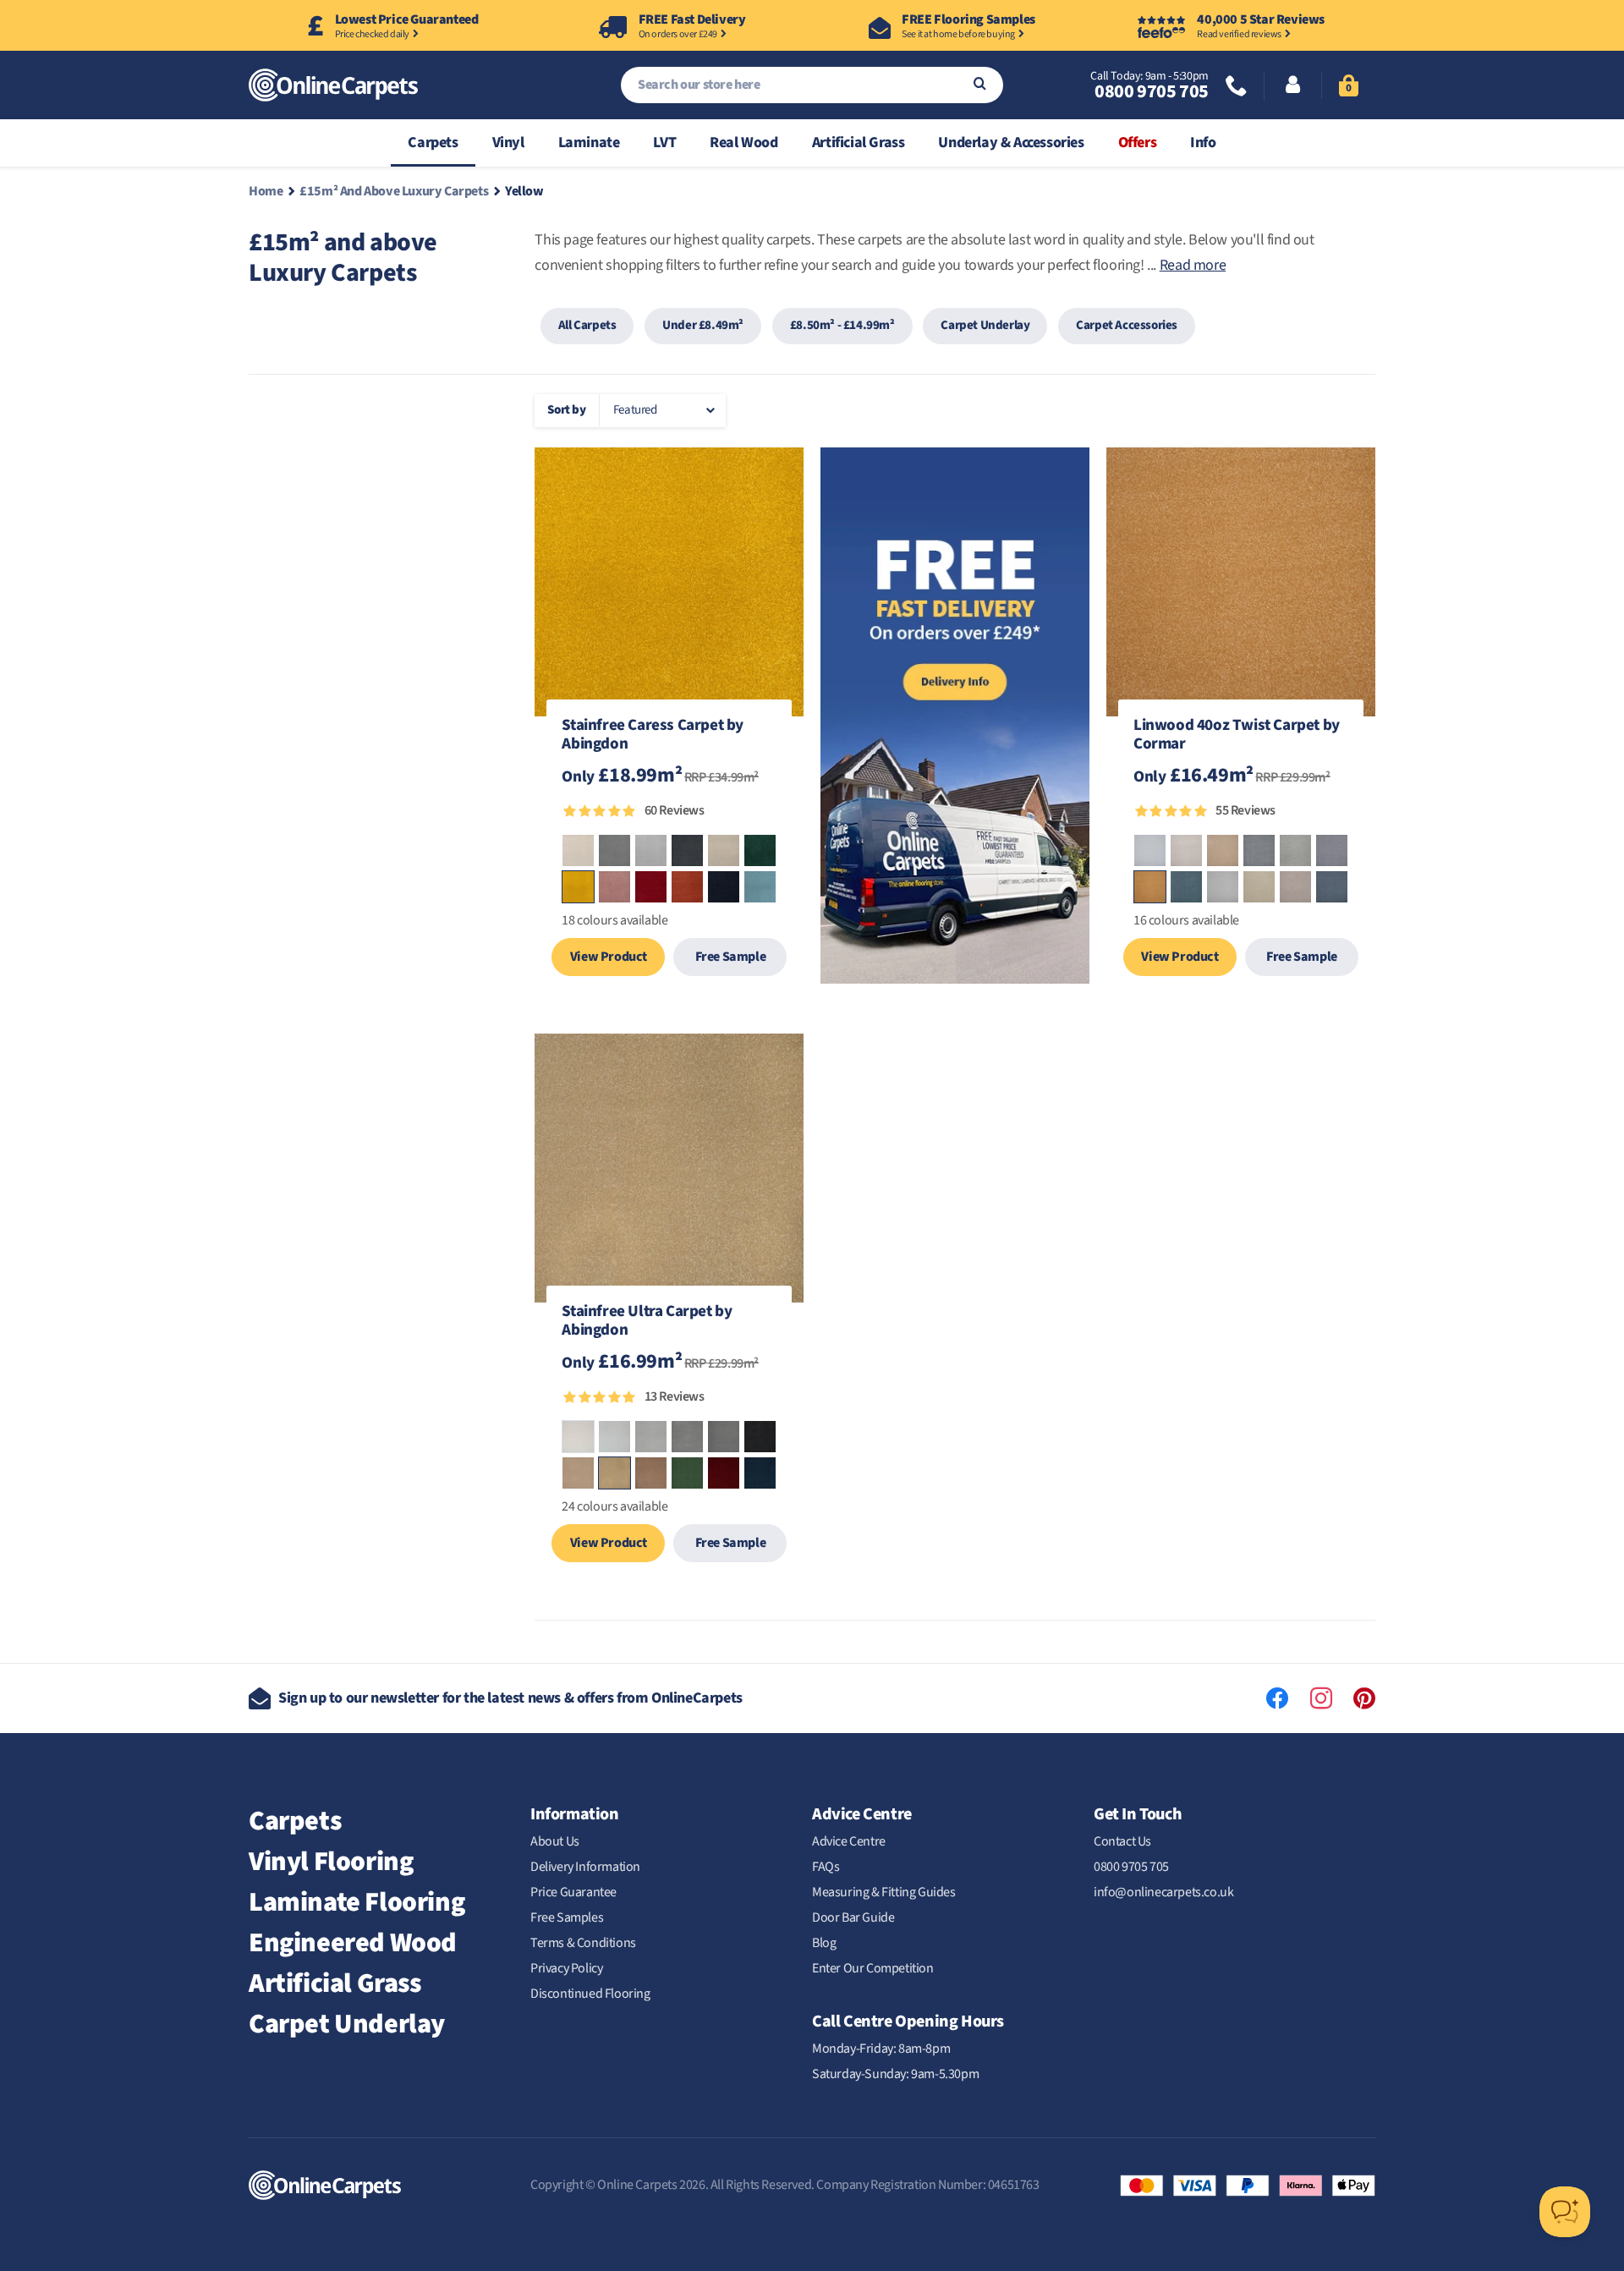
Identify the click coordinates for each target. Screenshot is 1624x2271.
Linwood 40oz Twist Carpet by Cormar (1237, 736)
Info (1203, 143)
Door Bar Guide (853, 1917)
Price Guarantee (573, 1892)
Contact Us (1122, 1841)
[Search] (980, 85)
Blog (824, 1943)
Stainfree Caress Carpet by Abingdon (653, 736)
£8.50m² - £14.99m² (842, 325)
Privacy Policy (566, 1968)
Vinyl (508, 143)
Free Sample (731, 957)
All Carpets (587, 325)
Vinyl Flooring (331, 1862)
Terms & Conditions (583, 1943)
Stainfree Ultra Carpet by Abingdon (647, 1322)
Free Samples (567, 1917)
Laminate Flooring (357, 1902)
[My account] (1293, 86)
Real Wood (743, 143)
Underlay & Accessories (1011, 143)
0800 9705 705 (1151, 91)
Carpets (433, 143)
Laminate (589, 143)
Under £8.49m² (703, 325)
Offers (1138, 143)
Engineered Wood (353, 1943)
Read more (1193, 265)
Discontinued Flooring (590, 1994)
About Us (555, 1841)
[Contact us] (1237, 88)
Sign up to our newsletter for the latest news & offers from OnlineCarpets (510, 1698)
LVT (664, 143)
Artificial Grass (859, 143)
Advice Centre (849, 1841)
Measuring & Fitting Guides (884, 1892)
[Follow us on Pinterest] (1364, 1698)
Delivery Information (585, 1867)
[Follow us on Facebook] (1277, 1698)
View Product (609, 957)
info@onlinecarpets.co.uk (1163, 1892)
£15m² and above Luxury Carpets (394, 191)
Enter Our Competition (873, 1968)
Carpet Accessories (1127, 325)
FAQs (826, 1867)
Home (266, 191)
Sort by (566, 410)
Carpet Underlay (985, 325)
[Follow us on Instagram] (1321, 1698)
